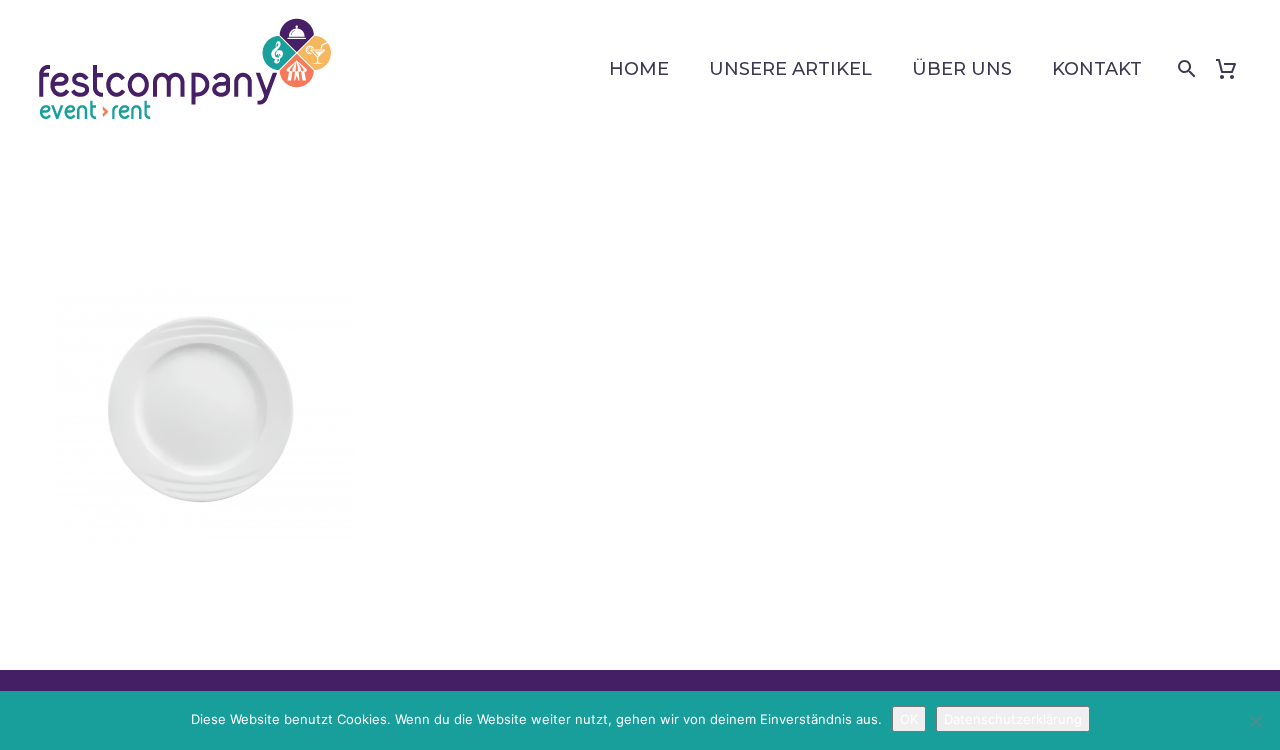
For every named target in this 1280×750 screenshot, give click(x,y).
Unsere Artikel (790, 69)
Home (639, 69)
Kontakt (1097, 69)
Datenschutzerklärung (1013, 719)
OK (909, 719)
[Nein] (1255, 721)
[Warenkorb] (1233, 69)
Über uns (962, 69)
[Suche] (1183, 69)
